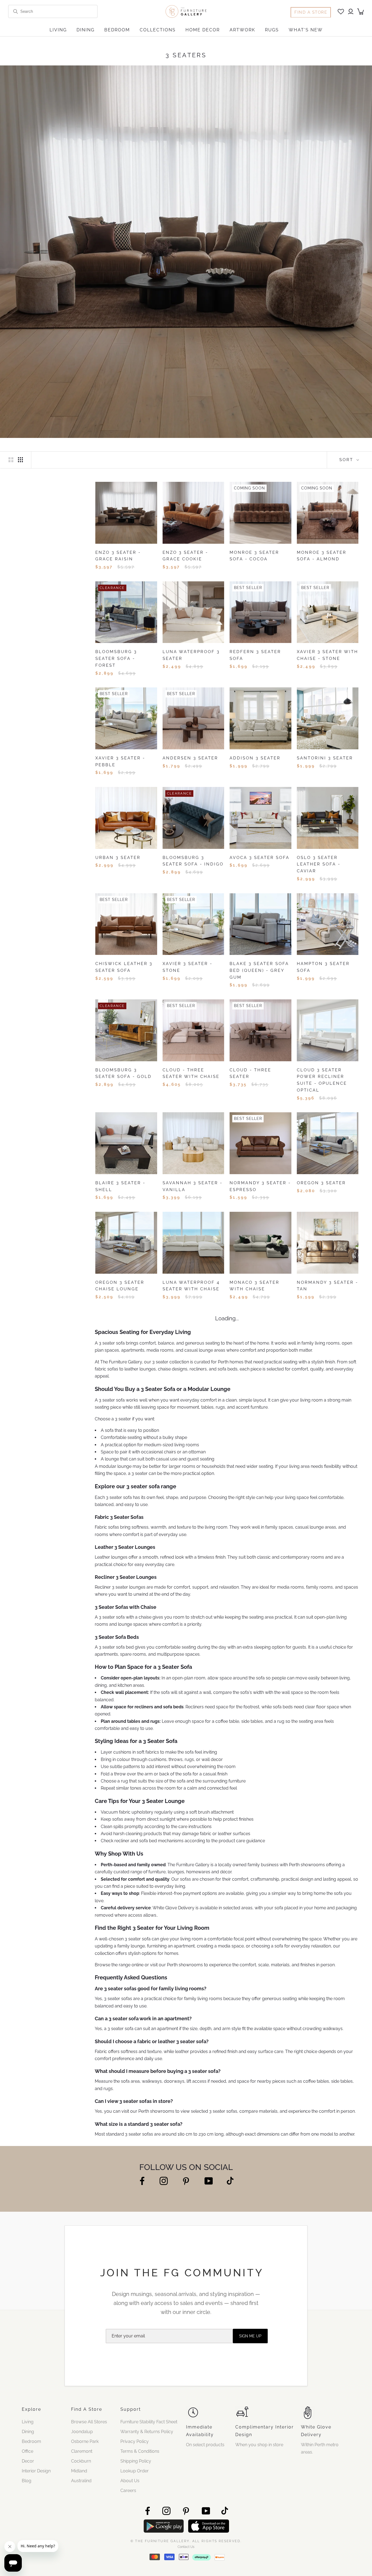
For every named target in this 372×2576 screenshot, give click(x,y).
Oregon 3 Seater (321, 1183)
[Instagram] (164, 2377)
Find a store (311, 12)
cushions (122, 1949)
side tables (252, 1918)
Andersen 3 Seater (190, 758)
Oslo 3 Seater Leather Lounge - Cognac (121, 1388)
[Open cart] (361, 11)
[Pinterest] (186, 2378)
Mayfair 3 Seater (187, 1382)
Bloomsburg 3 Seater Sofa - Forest (116, 659)
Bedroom (117, 30)
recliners (198, 1566)
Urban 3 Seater (118, 858)
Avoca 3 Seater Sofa (260, 858)
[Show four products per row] (20, 459)
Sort (347, 460)
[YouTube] (209, 2377)
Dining (86, 30)
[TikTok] (230, 2377)
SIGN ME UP (250, 2533)
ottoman (197, 1648)
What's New (306, 30)
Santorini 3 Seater (325, 758)
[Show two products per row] (11, 459)
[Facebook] (142, 2377)
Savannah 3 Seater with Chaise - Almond (123, 1495)
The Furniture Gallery (121, 1558)
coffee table (227, 1918)
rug (281, 1918)
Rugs (272, 30)
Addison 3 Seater (255, 758)
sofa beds (228, 1566)
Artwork (242, 30)
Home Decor (203, 30)
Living (58, 30)
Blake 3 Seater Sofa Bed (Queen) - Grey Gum (259, 970)
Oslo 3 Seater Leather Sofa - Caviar (319, 864)
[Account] (351, 12)
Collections (158, 30)
